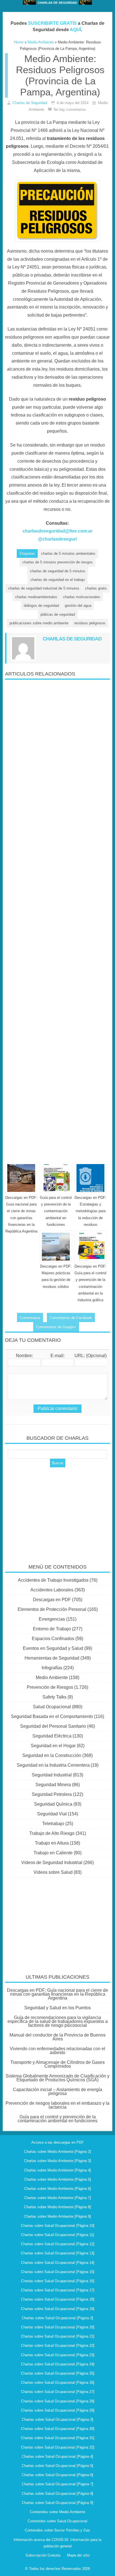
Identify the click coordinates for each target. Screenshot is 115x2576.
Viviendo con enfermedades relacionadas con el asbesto (57, 2051)
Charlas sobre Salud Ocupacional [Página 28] (58, 2401)
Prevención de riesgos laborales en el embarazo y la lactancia (57, 2105)
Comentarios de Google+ (56, 1327)
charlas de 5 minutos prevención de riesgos (57, 562)
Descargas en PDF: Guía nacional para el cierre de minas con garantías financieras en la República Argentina (57, 1994)
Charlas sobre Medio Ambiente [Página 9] (57, 2216)
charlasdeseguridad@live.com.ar (57, 531)
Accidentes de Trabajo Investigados (53, 1580)
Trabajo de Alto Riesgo (52, 1833)
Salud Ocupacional (52, 1707)
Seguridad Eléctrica (52, 1736)
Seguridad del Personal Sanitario (53, 1726)
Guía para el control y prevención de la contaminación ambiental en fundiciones (56, 1211)
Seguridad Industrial (52, 1775)
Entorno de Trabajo (52, 1629)
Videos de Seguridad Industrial (52, 1863)
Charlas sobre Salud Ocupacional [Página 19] (58, 2309)
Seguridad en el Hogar (53, 1746)
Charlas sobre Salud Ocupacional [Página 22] (58, 2345)
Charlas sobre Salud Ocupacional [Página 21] (58, 2336)
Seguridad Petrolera (52, 1794)
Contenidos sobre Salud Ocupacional (57, 2521)
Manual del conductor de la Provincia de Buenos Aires (57, 2037)
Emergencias (52, 1619)
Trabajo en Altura (52, 1843)
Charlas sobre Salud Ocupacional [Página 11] (57, 2235)
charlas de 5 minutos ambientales (68, 554)
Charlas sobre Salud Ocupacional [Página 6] (57, 2475)
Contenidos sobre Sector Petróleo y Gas (57, 2530)
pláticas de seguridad (58, 614)
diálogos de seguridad (41, 606)
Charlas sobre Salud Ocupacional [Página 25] (58, 2373)
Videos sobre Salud (53, 1872)
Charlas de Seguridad (30, 103)
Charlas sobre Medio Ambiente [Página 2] (57, 2152)
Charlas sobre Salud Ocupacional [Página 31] (58, 2438)
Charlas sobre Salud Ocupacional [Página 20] (58, 2327)
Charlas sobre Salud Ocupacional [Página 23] (58, 2355)
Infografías (52, 1668)
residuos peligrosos (90, 623)
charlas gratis (96, 588)
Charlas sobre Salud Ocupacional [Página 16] (58, 2281)
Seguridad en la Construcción (52, 1755)
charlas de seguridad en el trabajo (58, 580)
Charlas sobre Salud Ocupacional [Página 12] (58, 2244)
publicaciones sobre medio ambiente (39, 623)
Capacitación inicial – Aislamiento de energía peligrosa (57, 2091)
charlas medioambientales (36, 597)
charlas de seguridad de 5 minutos (58, 571)
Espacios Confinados (53, 1639)
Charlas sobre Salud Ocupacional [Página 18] (58, 2299)
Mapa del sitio (78, 2555)
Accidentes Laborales (52, 1590)
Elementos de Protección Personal (52, 1609)
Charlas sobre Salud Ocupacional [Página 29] (58, 2410)
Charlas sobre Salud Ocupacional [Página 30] (58, 2429)
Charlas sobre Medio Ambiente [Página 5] (57, 2179)
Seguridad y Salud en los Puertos (57, 2008)
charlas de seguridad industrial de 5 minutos (44, 588)
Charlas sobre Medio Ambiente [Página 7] (57, 2198)
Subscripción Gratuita (43, 2555)
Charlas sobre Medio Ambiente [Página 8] (57, 2207)
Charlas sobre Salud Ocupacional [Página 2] (57, 2318)
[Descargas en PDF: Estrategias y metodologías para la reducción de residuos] (90, 1178)
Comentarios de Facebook (71, 1318)
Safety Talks (54, 1697)
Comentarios (30, 1318)
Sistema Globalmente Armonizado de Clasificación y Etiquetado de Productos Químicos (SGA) (57, 2078)
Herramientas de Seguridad (52, 1658)
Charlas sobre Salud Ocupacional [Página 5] (57, 2466)
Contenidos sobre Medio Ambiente (57, 2512)
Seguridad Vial (52, 1814)
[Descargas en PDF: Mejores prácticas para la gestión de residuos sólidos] (56, 1247)
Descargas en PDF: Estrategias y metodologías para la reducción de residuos (90, 1211)
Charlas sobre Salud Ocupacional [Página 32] (58, 2447)
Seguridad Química (53, 1804)
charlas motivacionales (82, 597)
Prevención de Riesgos (50, 1687)
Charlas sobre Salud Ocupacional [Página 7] (57, 2484)
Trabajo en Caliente (53, 1853)
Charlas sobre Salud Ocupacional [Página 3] (57, 2420)
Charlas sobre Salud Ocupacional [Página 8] (57, 2494)
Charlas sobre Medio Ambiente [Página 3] (57, 2161)
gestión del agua (78, 606)
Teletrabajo (53, 1824)
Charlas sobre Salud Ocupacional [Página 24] (58, 2364)
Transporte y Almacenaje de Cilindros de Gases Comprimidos (57, 2064)
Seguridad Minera (53, 1785)
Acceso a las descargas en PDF (57, 2142)
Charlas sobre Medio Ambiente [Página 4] (57, 2170)
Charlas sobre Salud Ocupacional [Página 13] (58, 2253)
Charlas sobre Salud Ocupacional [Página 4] (57, 2457)
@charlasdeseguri (57, 539)
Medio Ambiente (52, 1678)
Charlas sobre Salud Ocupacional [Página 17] (58, 2290)
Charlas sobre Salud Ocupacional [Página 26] (58, 2383)
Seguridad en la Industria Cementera (53, 1765)
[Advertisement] (57, 919)
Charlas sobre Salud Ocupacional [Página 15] (58, 2272)
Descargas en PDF (52, 1600)
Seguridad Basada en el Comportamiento (52, 1716)
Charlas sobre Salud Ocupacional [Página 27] (58, 2392)
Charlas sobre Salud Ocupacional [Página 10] (58, 2226)
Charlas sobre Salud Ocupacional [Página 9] (57, 2503)
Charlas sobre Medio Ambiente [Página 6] (57, 2189)
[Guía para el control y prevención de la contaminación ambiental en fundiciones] (56, 1178)
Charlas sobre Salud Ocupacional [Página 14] (58, 2263)
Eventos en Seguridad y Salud (53, 1648)
